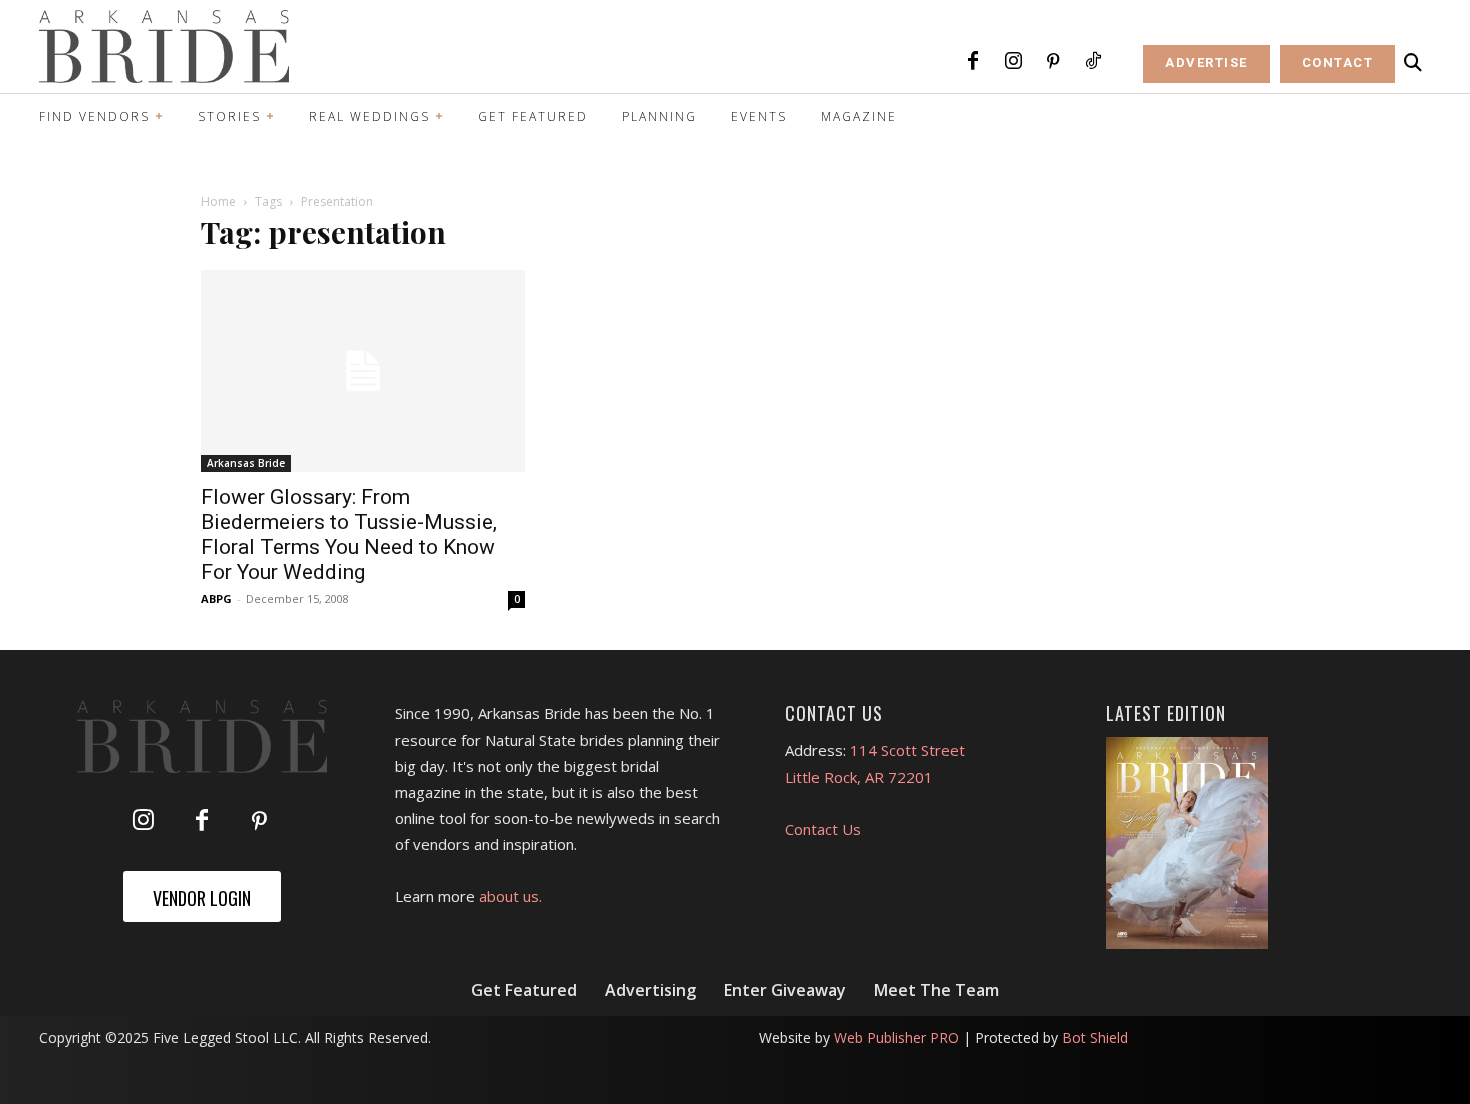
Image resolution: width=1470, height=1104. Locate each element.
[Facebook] (973, 62)
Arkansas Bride (246, 463)
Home (218, 201)
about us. (510, 896)
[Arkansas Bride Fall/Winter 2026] (1187, 843)
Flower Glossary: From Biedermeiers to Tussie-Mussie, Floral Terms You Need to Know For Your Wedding (349, 534)
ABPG (216, 598)
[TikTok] (1093, 62)
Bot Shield (1095, 1037)
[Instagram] (1013, 62)
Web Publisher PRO (896, 1037)
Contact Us (823, 829)
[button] (1413, 63)
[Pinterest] (1053, 62)
